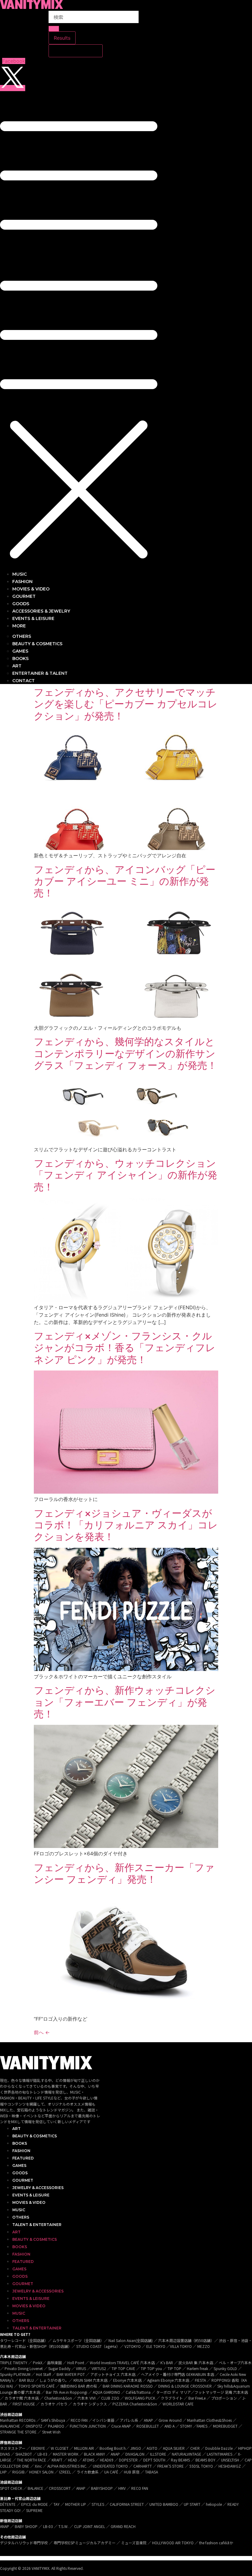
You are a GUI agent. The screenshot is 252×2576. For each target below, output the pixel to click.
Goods (20, 2173)
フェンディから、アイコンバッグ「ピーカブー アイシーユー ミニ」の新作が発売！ (125, 881)
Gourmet (23, 2180)
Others (21, 2217)
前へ (42, 2032)
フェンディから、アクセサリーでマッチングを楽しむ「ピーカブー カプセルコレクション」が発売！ (126, 704)
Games (19, 2165)
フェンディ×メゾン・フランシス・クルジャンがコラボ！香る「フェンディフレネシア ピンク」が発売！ (125, 1348)
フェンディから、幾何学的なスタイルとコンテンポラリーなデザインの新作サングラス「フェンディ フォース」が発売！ (125, 1053)
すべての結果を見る (76, 51)
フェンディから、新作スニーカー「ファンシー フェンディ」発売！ (124, 1873)
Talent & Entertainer (37, 2225)
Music (19, 2210)
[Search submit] (54, 29)
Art (16, 2129)
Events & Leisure (31, 2195)
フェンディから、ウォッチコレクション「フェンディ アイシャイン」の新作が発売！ (126, 1175)
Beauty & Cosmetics (35, 2136)
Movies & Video (29, 2202)
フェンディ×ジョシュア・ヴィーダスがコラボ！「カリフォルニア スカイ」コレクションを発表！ (126, 1525)
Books (20, 2143)
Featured (23, 2158)
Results (62, 38)
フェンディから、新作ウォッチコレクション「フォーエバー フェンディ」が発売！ (125, 1702)
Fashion (21, 2151)
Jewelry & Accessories (38, 2188)
